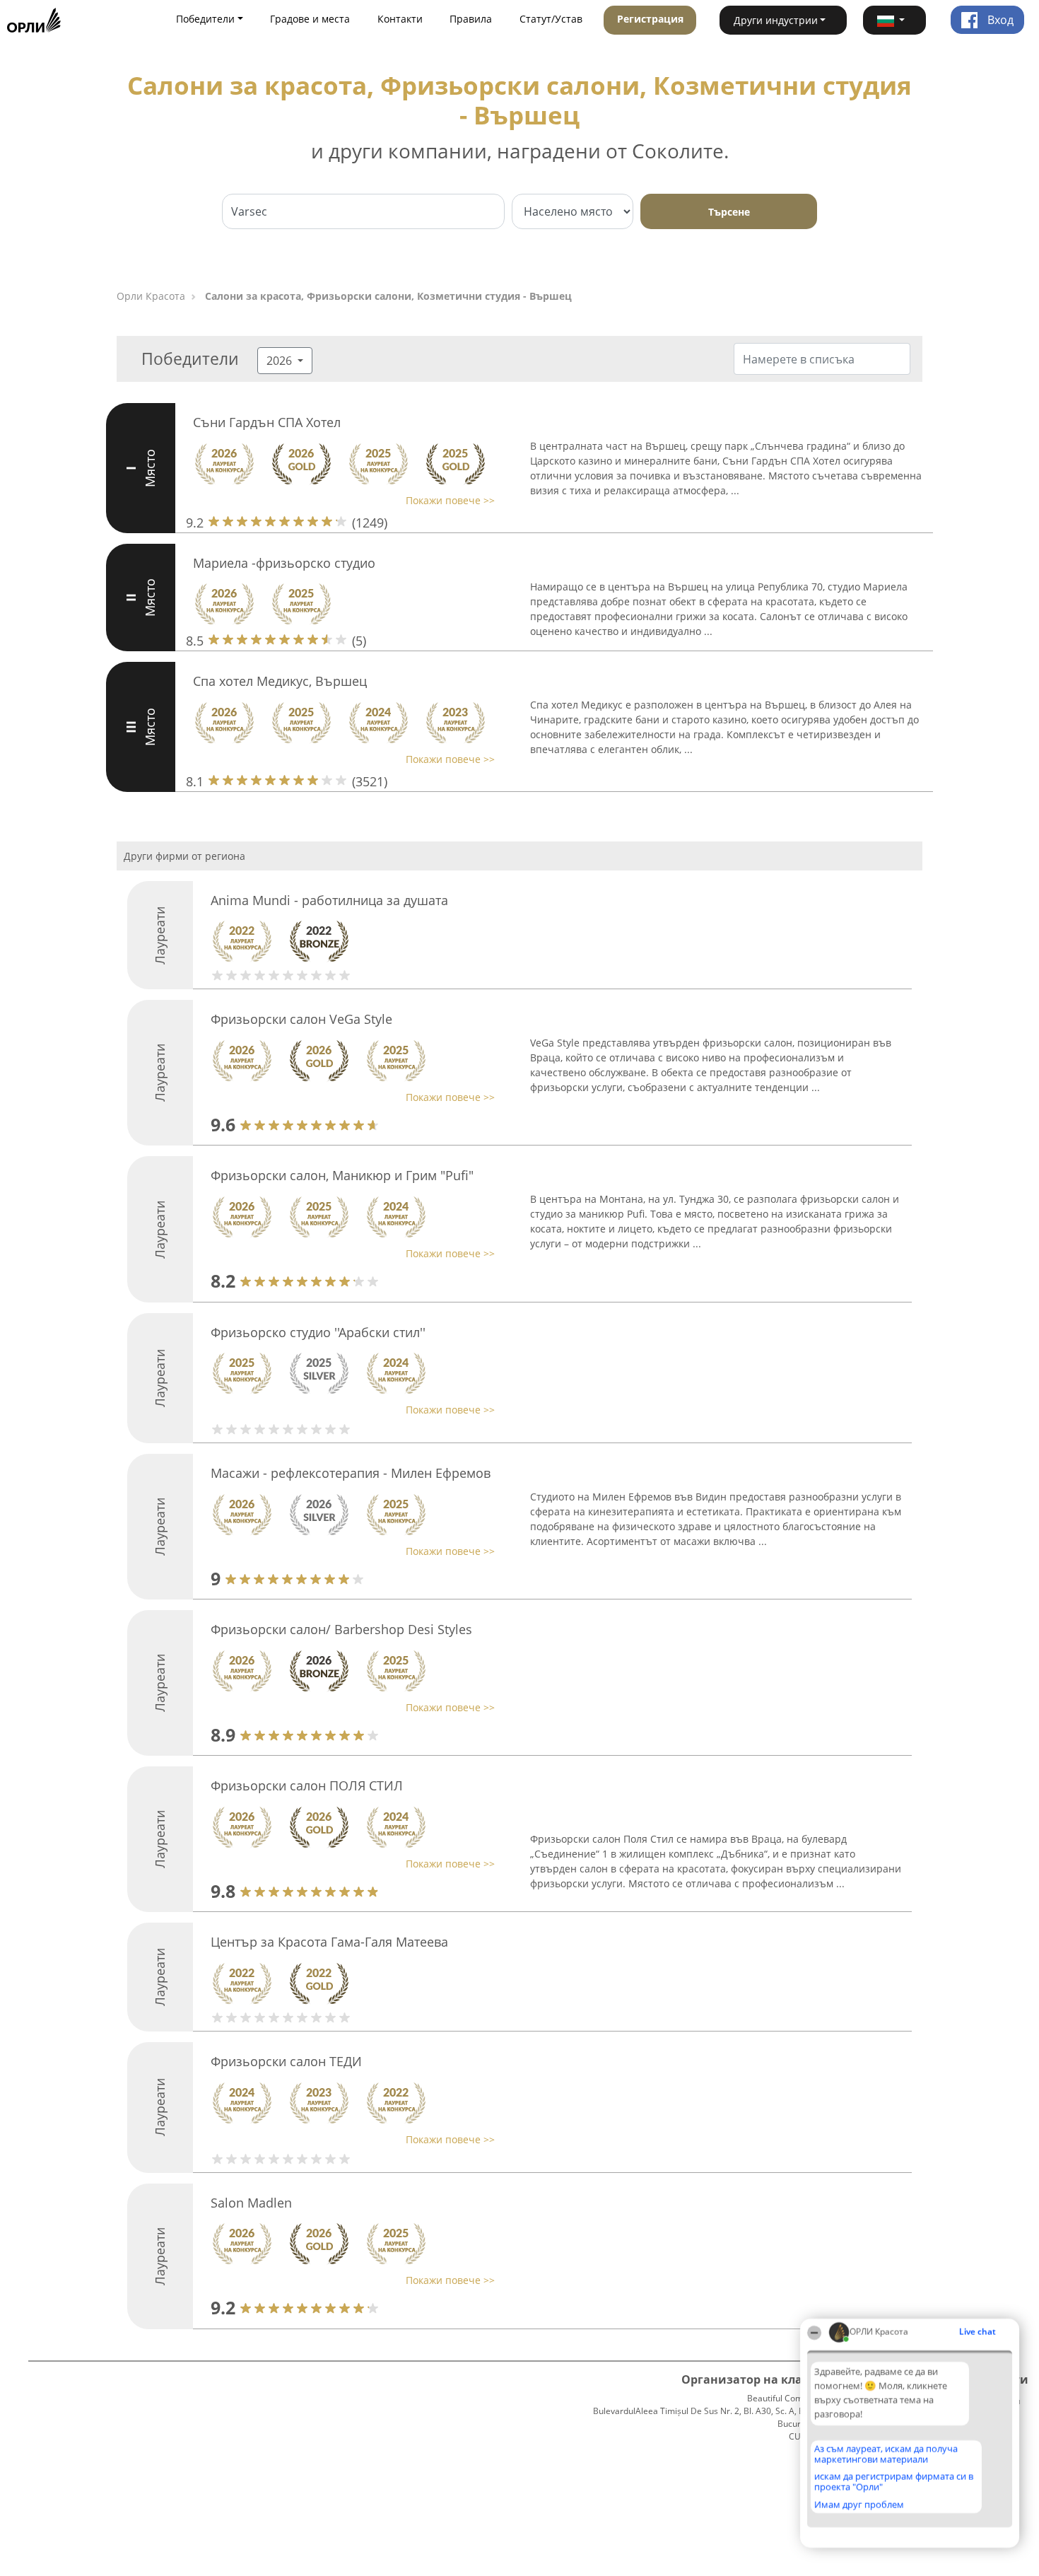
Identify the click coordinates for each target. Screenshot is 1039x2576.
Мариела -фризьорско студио (284, 563)
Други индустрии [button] (776, 20)
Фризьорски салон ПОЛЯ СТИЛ (307, 1785)
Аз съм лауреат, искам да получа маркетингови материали (886, 2454)
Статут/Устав (551, 19)
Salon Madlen (251, 2203)
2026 (281, 361)
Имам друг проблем (859, 2505)
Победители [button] (205, 19)
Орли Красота (151, 296)
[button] (895, 20)
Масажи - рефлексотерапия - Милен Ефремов (351, 1473)
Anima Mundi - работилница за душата (329, 900)
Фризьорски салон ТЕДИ (286, 2061)
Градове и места (310, 19)
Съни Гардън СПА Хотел (267, 422)
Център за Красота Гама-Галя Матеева (329, 1942)
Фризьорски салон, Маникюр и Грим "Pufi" (342, 1175)
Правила (471, 19)
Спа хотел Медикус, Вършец (280, 681)
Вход (999, 20)
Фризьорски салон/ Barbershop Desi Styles (341, 1629)
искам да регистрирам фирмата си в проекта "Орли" (894, 2482)
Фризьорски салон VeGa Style (301, 1019)
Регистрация (650, 19)
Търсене (729, 212)
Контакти (400, 19)
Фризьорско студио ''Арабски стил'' (318, 1332)
